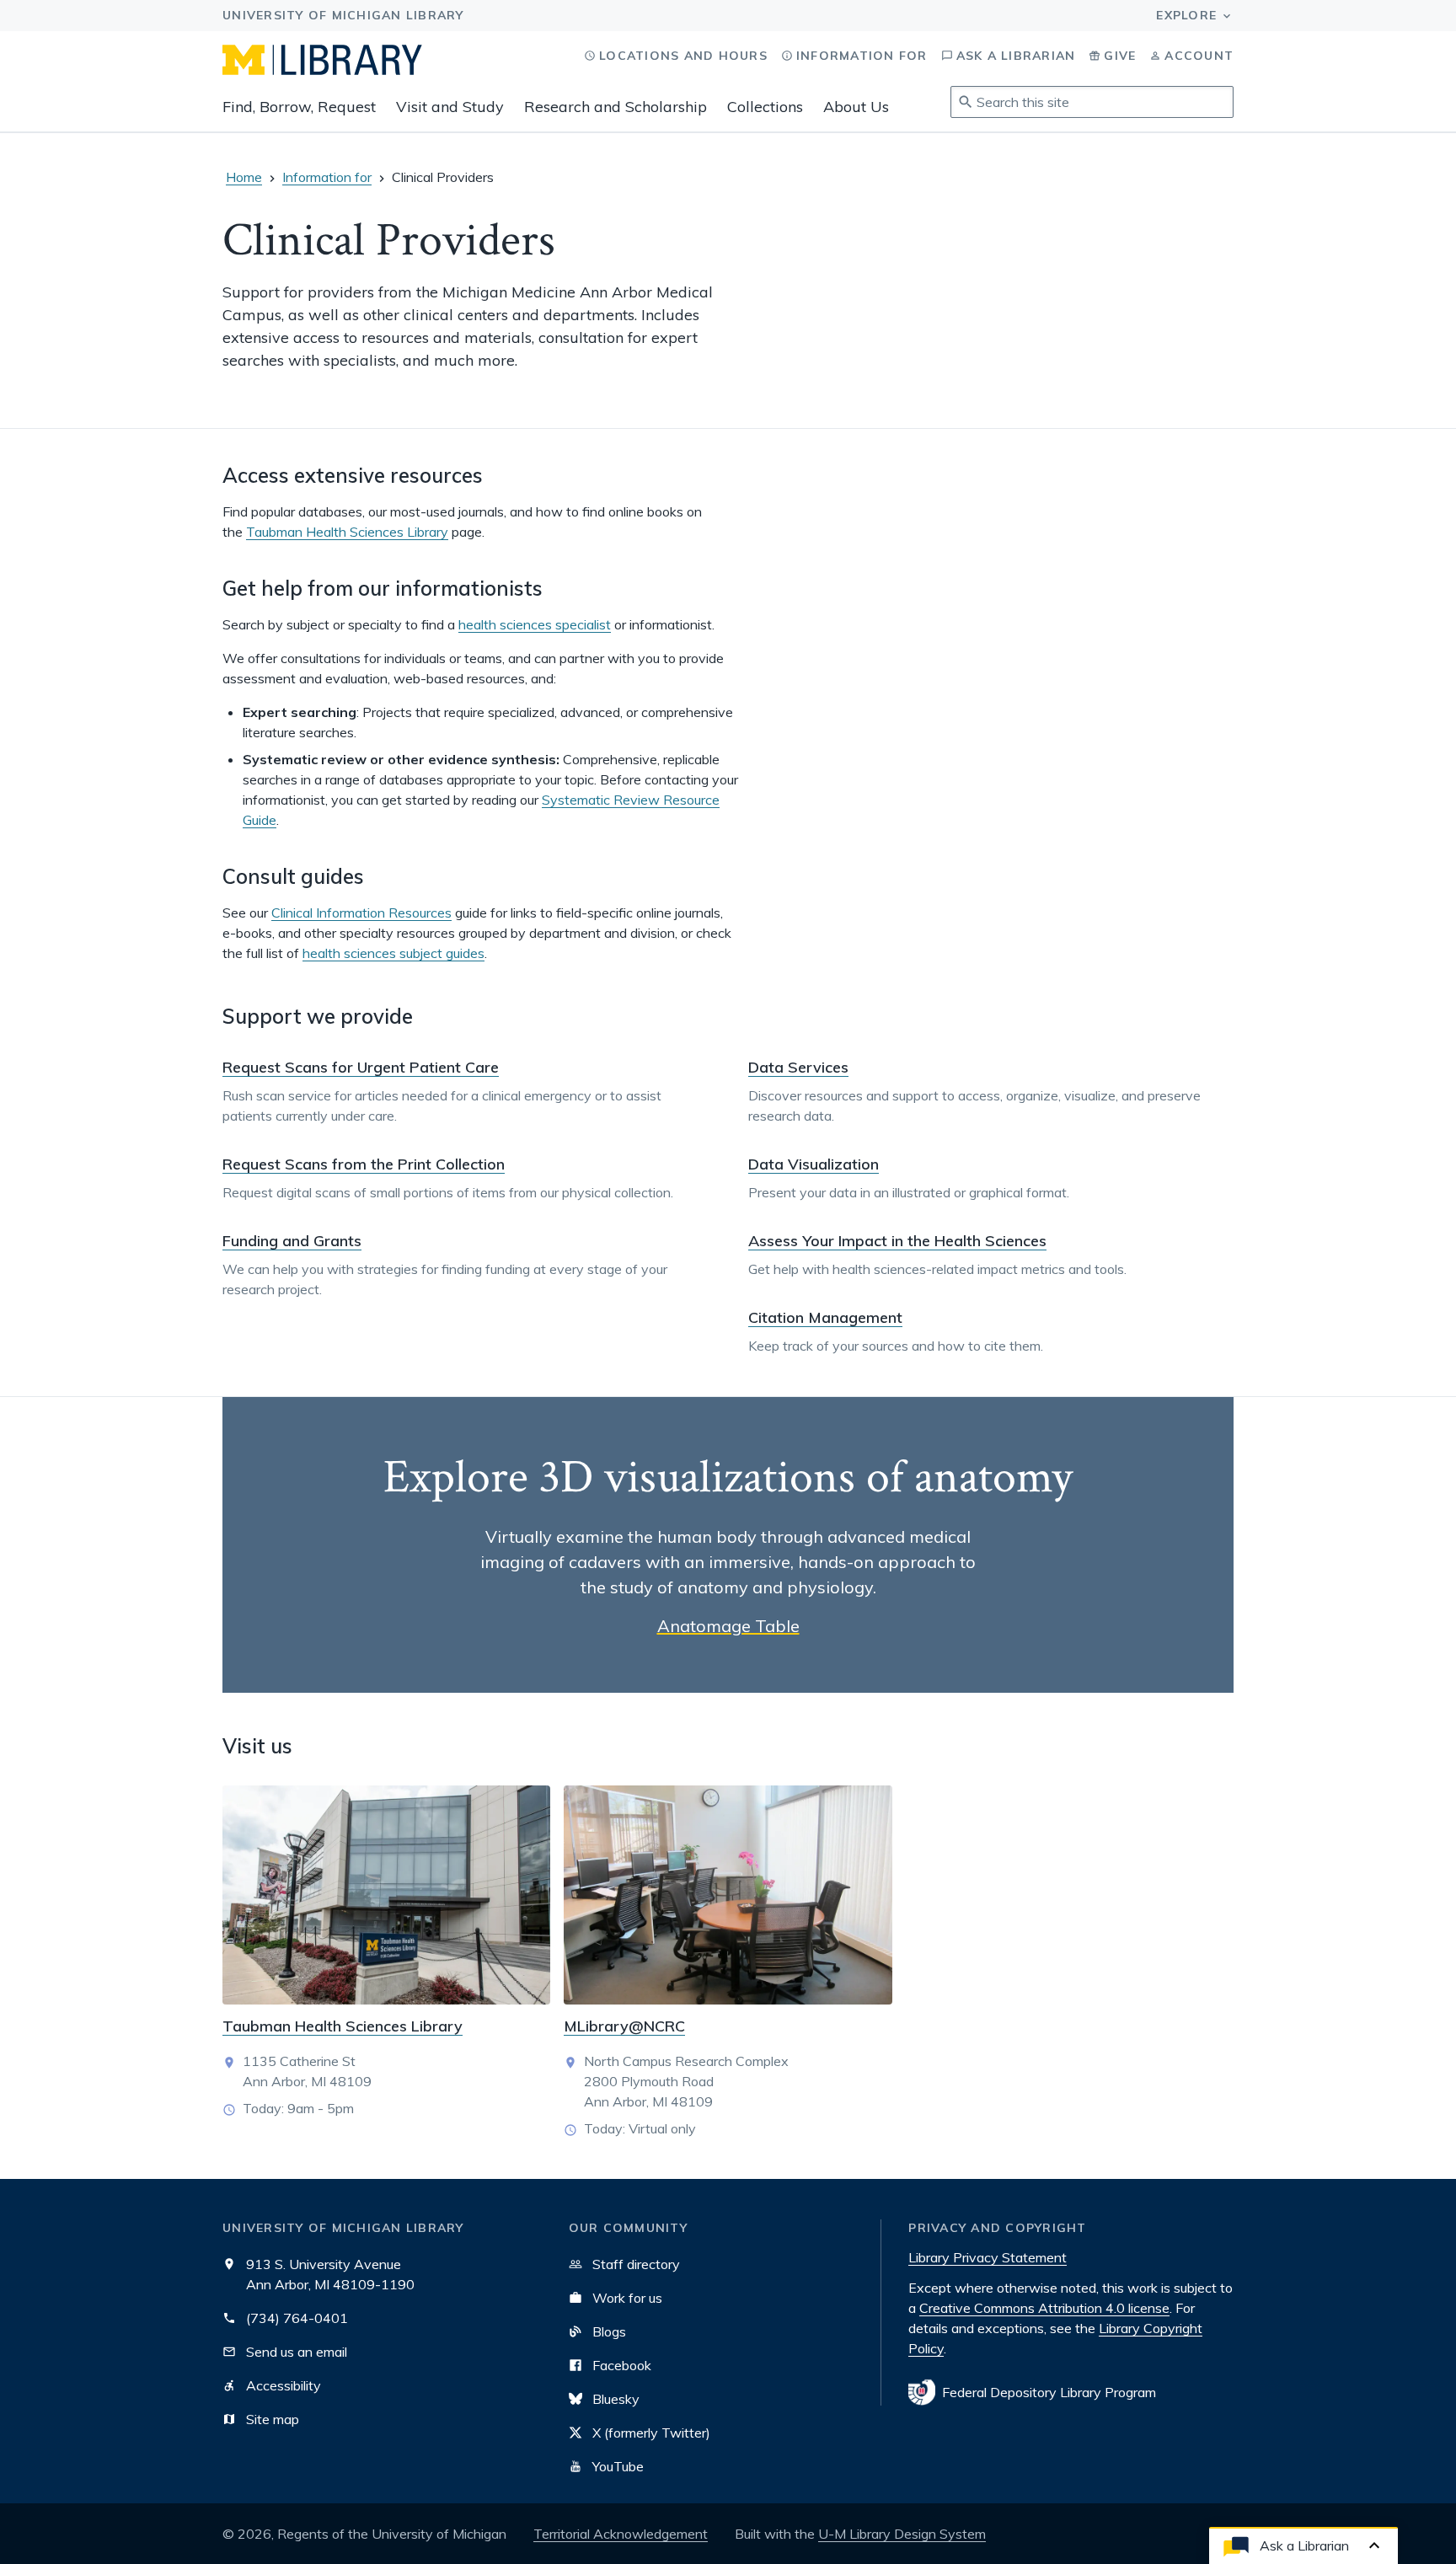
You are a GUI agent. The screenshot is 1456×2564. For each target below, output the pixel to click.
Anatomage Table (728, 1626)
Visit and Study (450, 107)
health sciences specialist (535, 624)
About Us (856, 107)
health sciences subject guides (393, 953)
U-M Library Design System (902, 2534)
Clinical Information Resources (361, 913)
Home (244, 177)
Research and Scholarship (616, 107)
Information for (327, 177)
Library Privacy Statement (988, 2257)
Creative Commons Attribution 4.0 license (1044, 2308)
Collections (765, 107)
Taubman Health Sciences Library (347, 532)
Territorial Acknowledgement (621, 2534)
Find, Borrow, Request (299, 107)
